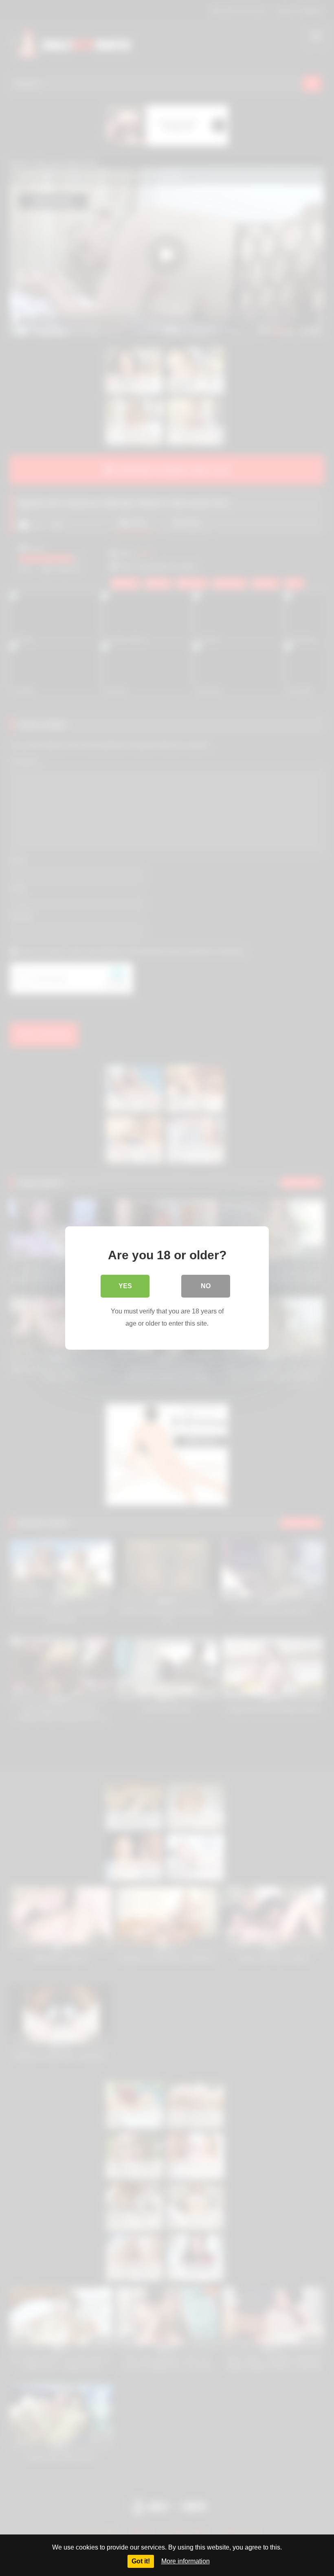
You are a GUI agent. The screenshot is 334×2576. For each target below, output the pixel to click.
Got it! (141, 2561)
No (206, 1286)
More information (186, 2561)
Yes (125, 1286)
